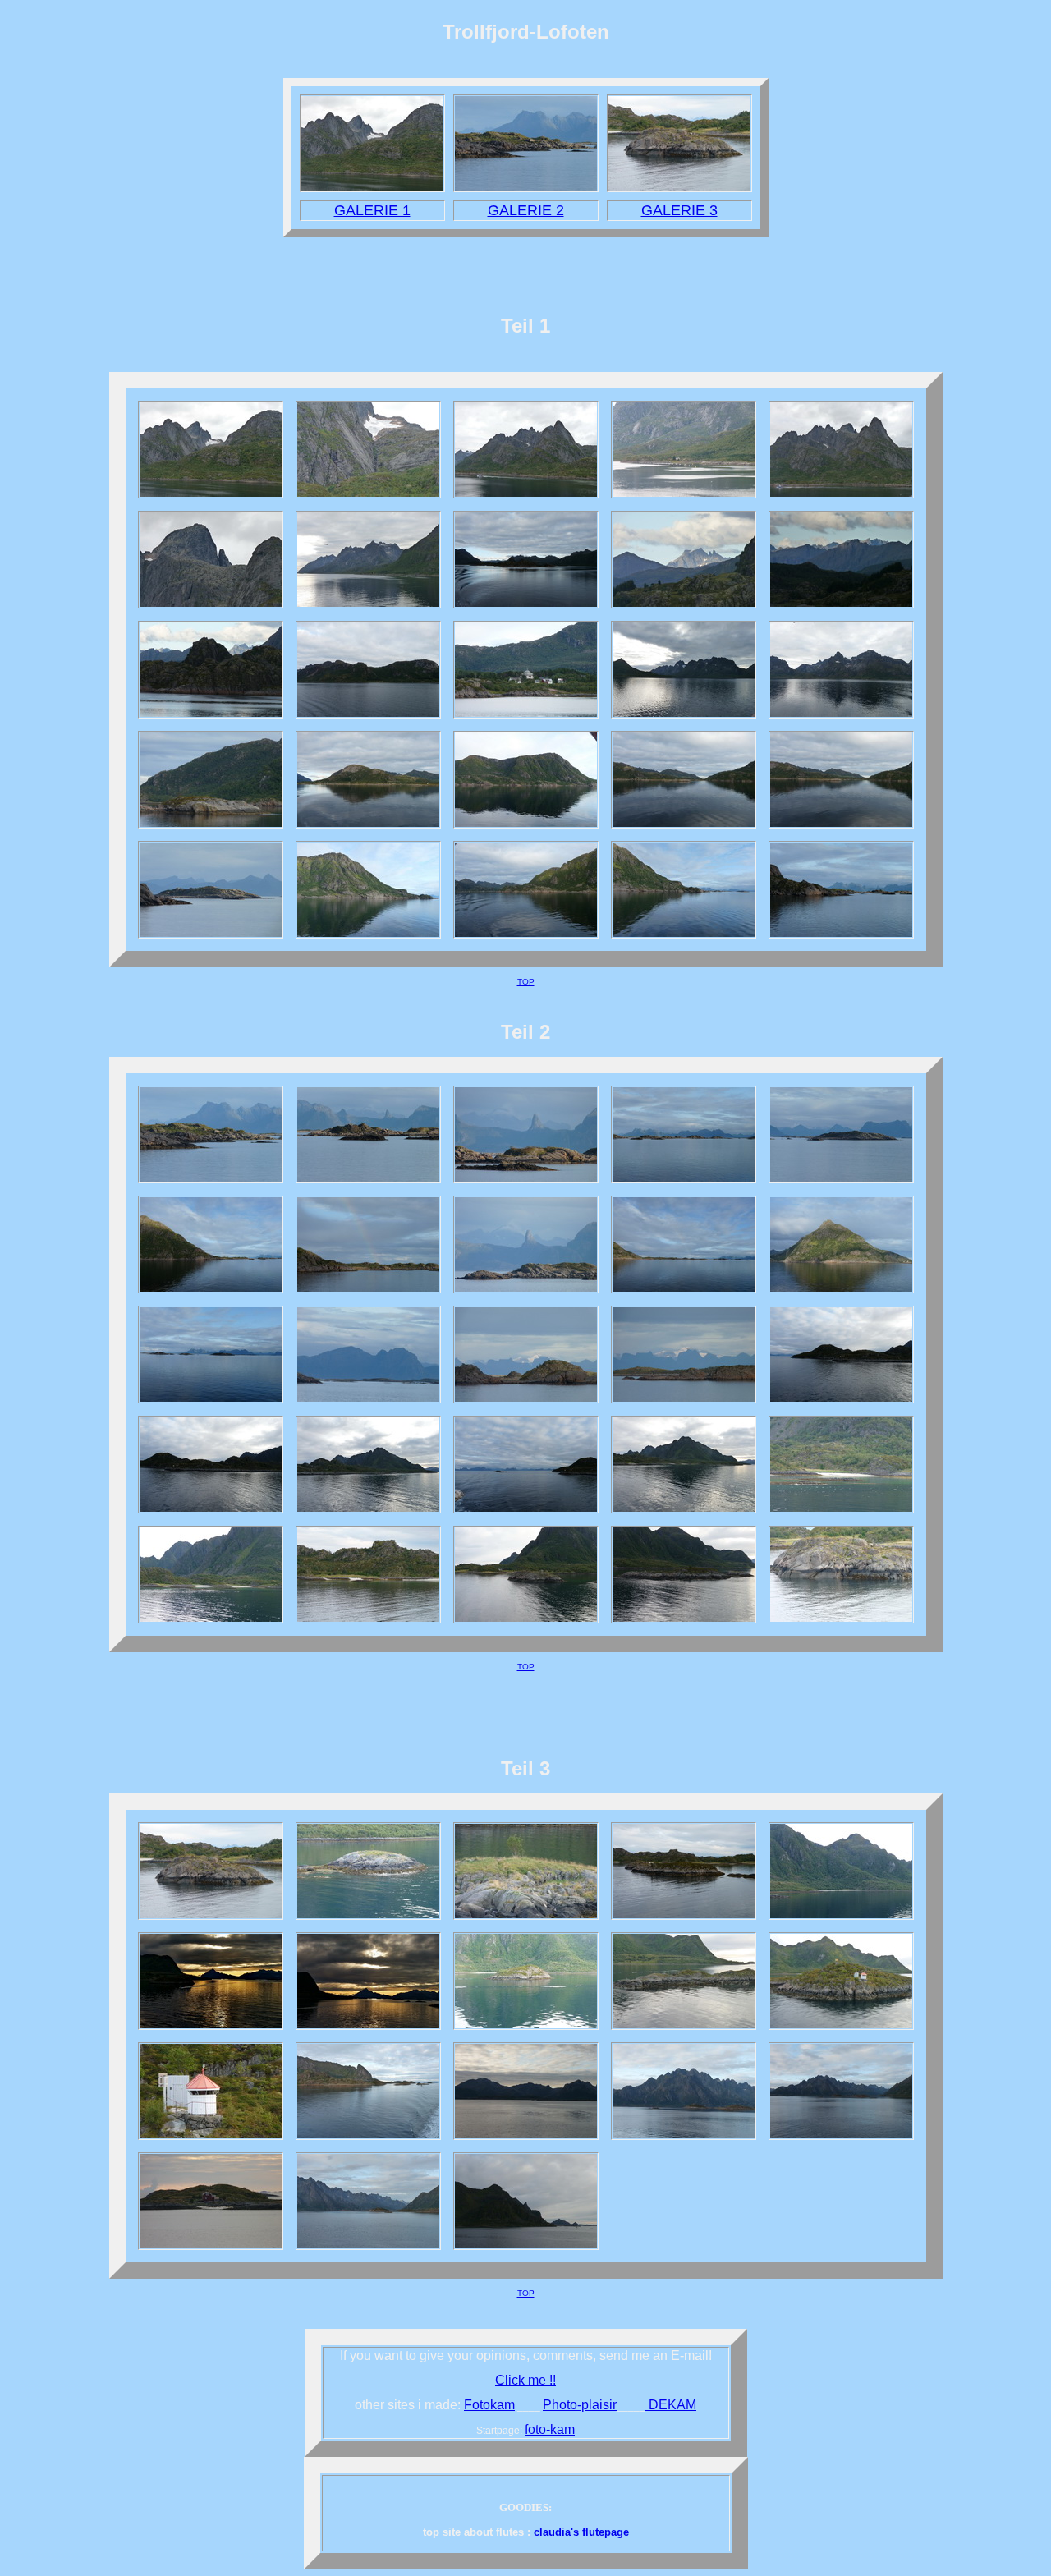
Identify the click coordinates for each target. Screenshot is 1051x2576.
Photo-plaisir (580, 2405)
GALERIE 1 (372, 210)
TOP (526, 982)
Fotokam (489, 2405)
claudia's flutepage (580, 2532)
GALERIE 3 (679, 210)
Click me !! (525, 2380)
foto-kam (550, 2429)
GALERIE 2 (526, 210)
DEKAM (671, 2405)
